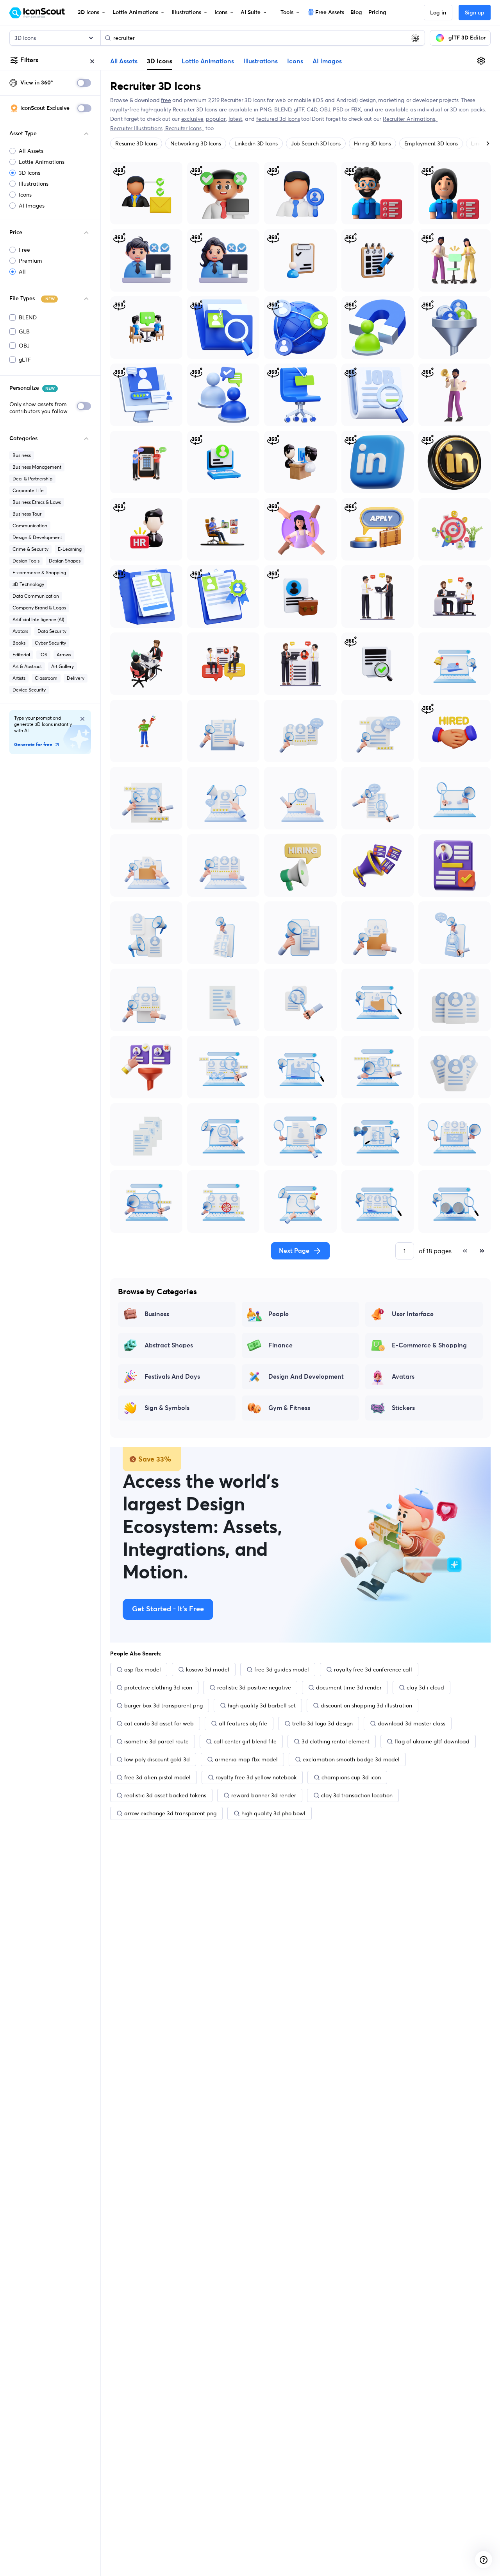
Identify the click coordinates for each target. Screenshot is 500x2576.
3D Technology (28, 584)
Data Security (52, 631)
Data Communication (36, 596)
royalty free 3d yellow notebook (256, 1777)
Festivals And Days (172, 1377)
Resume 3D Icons (136, 143)
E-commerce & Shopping (39, 572)
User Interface (413, 1314)
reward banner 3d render (264, 1795)
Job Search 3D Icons (316, 143)
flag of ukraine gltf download (432, 1741)
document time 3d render (349, 1687)
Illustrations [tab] (261, 61)
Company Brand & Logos (39, 608)
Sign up (475, 13)
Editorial (21, 655)
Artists (19, 678)
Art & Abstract (27, 666)
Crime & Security (30, 549)
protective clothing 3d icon (158, 1687)
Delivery (76, 678)
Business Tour (27, 514)
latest (236, 119)
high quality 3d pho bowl (273, 1813)
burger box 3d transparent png (163, 1705)
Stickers (403, 1408)
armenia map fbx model (246, 1759)
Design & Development (37, 537)
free (166, 100)
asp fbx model (143, 1670)
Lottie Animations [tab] (208, 61)
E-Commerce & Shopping (429, 1345)
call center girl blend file (245, 1741)
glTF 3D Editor (467, 38)
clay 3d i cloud (425, 1687)
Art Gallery (62, 666)
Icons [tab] (295, 61)
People (279, 1314)
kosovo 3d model (208, 1670)
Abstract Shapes (169, 1345)
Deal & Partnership (32, 479)
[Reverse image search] (415, 38)
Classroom (46, 678)
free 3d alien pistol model (157, 1777)
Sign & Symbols (167, 1408)
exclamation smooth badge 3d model (351, 1759)
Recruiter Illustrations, (138, 128)
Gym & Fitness (289, 1408)
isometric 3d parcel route (156, 1741)
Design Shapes (65, 561)
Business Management (37, 467)
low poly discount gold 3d (157, 1759)
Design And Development (306, 1377)
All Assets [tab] (124, 61)
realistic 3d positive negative (254, 1687)
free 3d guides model (282, 1670)
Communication (30, 526)
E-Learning (70, 549)
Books (19, 643)
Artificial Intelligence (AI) (38, 619)
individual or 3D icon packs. (451, 109)
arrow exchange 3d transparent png (170, 1813)
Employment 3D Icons (431, 143)
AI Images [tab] (327, 61)
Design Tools (26, 561)
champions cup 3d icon (351, 1777)
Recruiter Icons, (185, 128)
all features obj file (243, 1723)
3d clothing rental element (336, 1741)
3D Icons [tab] (160, 61)
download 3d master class (412, 1723)
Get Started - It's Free (168, 1609)
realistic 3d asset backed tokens (165, 1795)
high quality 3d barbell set (262, 1705)
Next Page (294, 1251)
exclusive (192, 119)
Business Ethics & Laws (37, 502)
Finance (280, 1345)
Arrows (64, 655)
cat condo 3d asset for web (159, 1723)
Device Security (29, 690)
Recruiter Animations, (410, 119)
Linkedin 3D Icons (256, 143)
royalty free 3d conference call (373, 1670)
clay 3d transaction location (357, 1795)
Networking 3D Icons (196, 143)
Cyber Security (50, 643)
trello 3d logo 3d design (322, 1723)
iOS (43, 655)
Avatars (20, 631)
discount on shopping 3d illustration (366, 1705)
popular (216, 119)
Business (22, 455)
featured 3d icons (278, 119)
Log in (438, 13)
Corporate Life (28, 490)
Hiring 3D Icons (372, 143)
